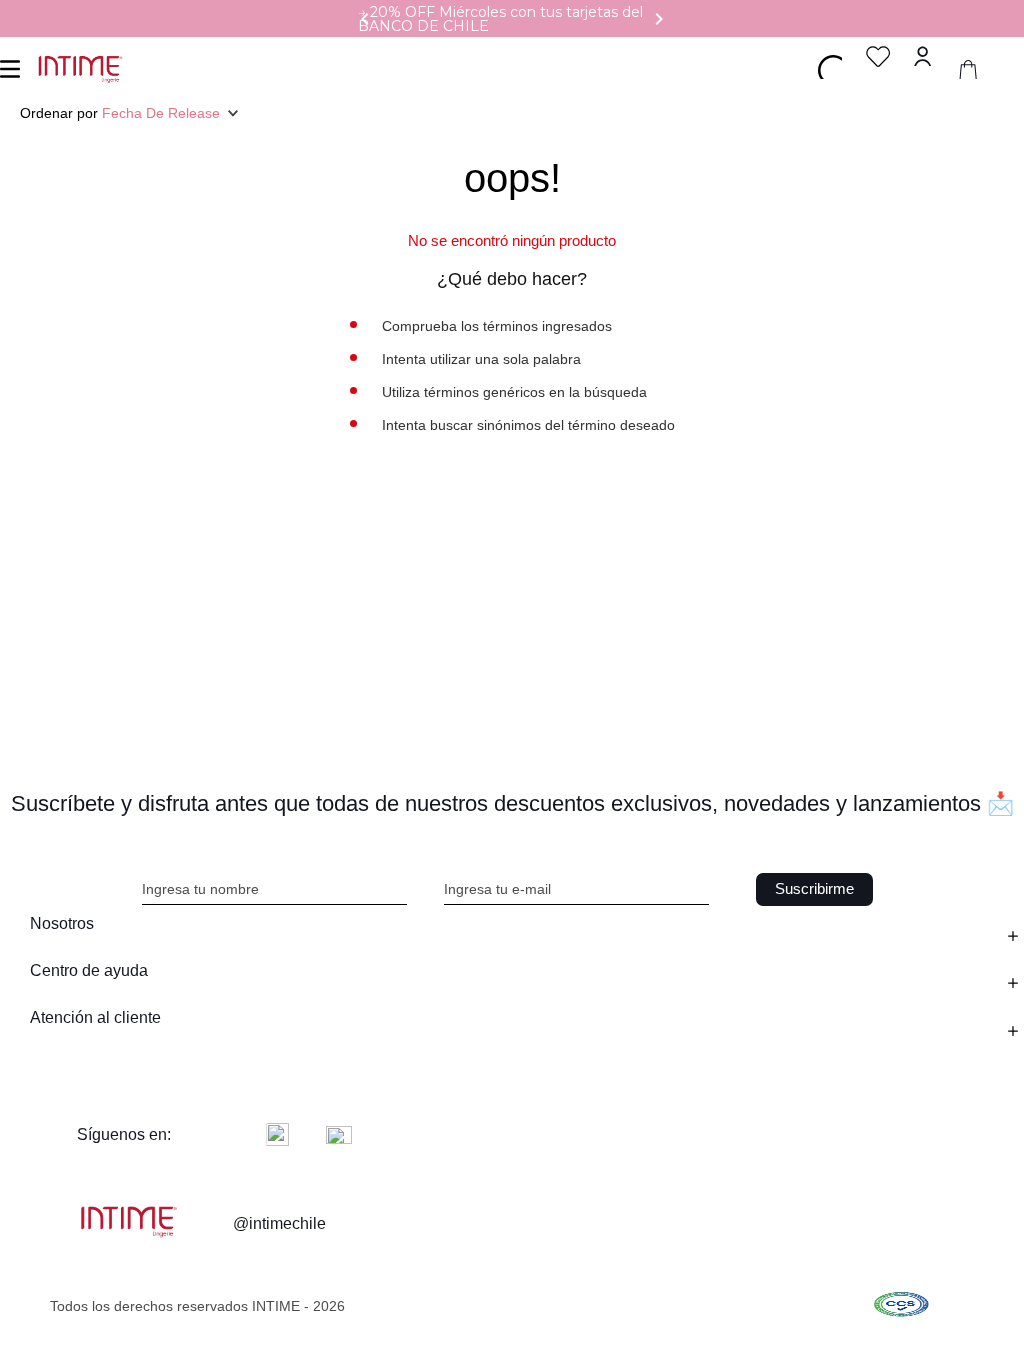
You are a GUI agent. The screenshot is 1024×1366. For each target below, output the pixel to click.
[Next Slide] (659, 19)
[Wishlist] (878, 56)
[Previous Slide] (365, 19)
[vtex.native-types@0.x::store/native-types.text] (901, 1306)
